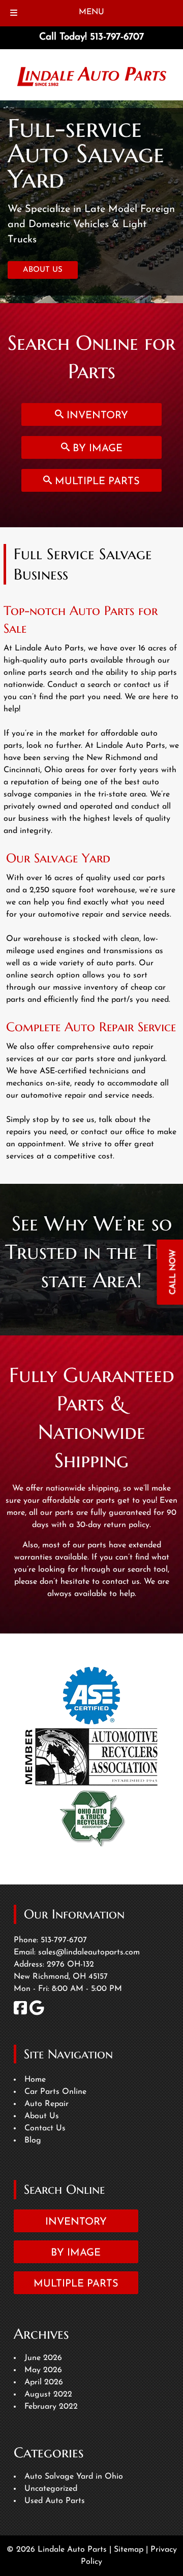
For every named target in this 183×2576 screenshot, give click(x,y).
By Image (96, 449)
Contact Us (45, 2128)
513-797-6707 (64, 1940)
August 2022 (48, 2394)
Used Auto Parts (55, 2501)
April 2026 (44, 2382)
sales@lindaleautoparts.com (89, 1952)
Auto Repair (47, 2104)
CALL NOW (173, 1272)
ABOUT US (43, 270)
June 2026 (43, 2358)
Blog (33, 2140)
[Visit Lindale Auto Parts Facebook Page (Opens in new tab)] (20, 2013)
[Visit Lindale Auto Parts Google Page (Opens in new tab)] (37, 2013)
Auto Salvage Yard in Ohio (74, 2477)
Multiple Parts (96, 482)
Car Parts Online (55, 2092)
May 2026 (43, 2370)
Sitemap (129, 2550)
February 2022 (51, 2407)
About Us (42, 2116)
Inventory (96, 416)
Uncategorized (51, 2489)
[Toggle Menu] (14, 13)
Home (35, 2080)
